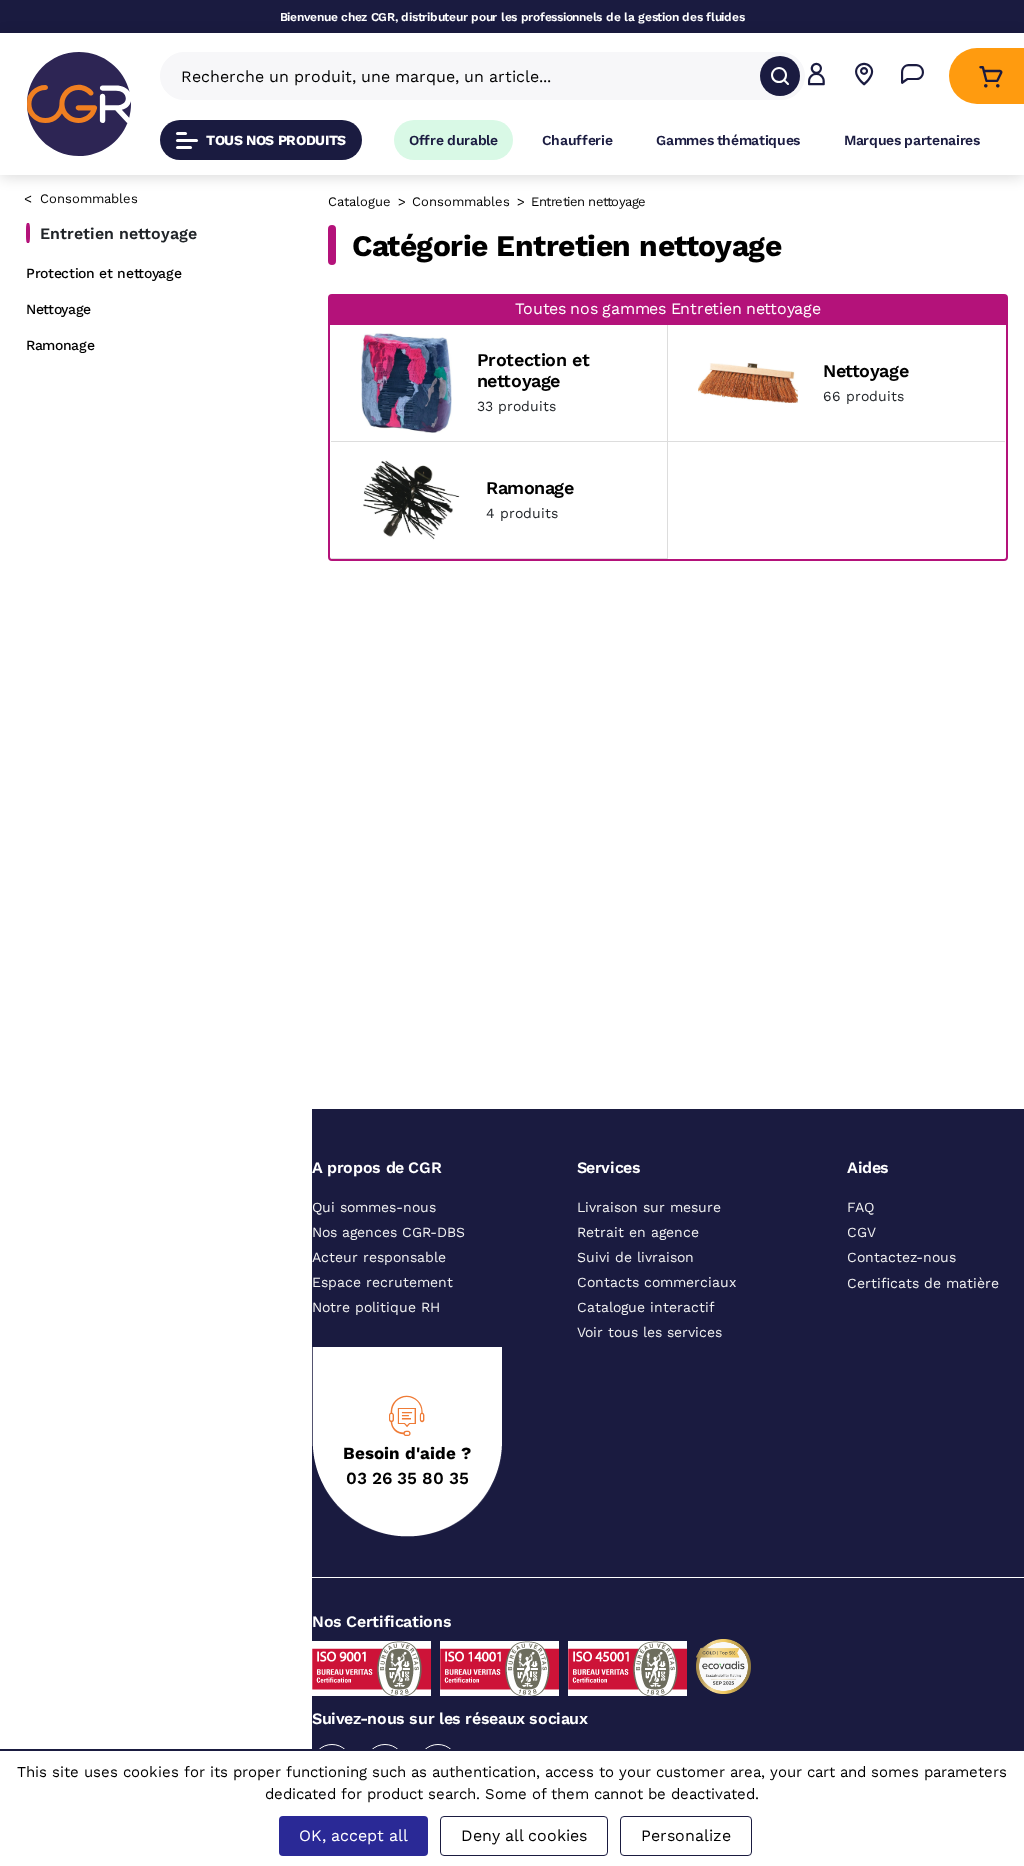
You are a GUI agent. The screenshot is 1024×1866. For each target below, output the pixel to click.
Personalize (686, 1835)
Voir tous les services (649, 1343)
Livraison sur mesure (649, 1218)
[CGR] (79, 104)
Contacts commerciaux (656, 1293)
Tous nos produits (276, 140)
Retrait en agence (638, 1243)
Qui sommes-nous (374, 1218)
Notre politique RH (376, 1318)
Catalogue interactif (646, 1318)
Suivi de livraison (635, 1268)
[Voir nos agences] (864, 76)
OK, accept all (353, 1835)
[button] (816, 76)
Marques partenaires (912, 140)
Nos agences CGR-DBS (388, 1243)
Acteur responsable (379, 1268)
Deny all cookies (524, 1835)
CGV (861, 1243)
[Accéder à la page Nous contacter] (912, 76)
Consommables (89, 198)
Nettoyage (58, 309)
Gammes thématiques (728, 140)
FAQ (860, 1218)
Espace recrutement (382, 1293)
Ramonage (60, 345)
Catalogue (359, 201)
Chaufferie (577, 140)
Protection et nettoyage (103, 273)
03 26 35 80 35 (407, 1489)
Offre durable (453, 140)
